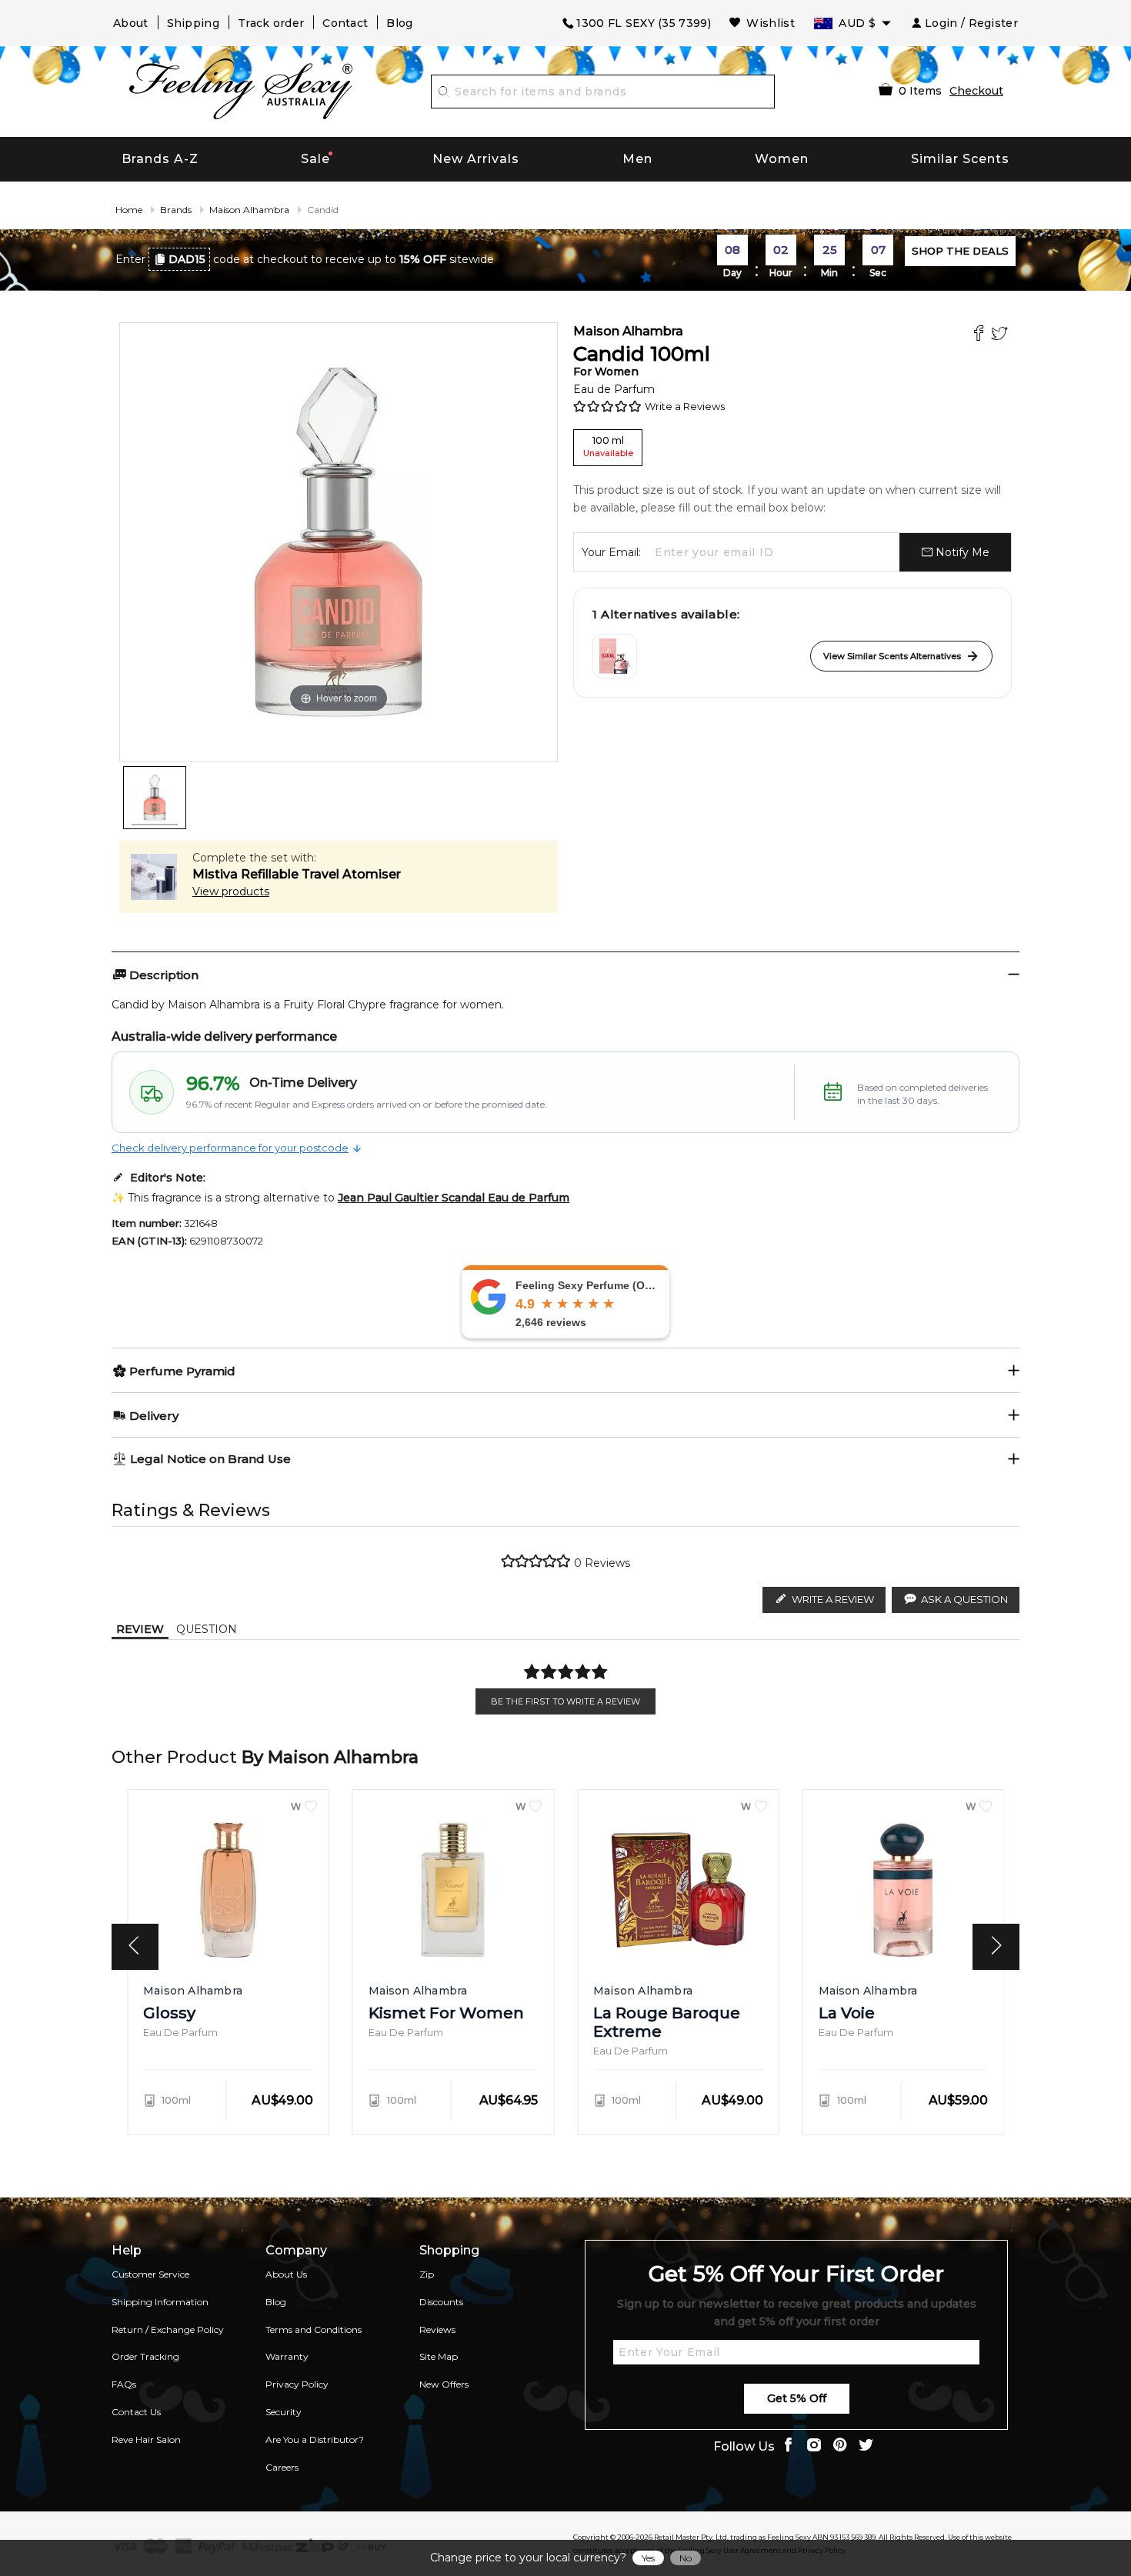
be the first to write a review (565, 1701)
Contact (345, 23)
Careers (282, 2467)
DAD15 (187, 259)
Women (782, 159)
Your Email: (611, 552)
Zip (427, 2274)
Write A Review (833, 1599)
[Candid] (155, 798)
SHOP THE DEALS (960, 251)
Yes (648, 2558)
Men (637, 159)
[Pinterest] (840, 2446)
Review (140, 1629)
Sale (315, 159)
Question (207, 1629)
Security (284, 2412)
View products (231, 891)
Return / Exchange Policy (168, 2329)
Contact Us (136, 2412)
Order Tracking (145, 2356)
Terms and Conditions (314, 2329)
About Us (286, 2274)
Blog (399, 23)
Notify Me (961, 552)
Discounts (441, 2302)
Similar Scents (960, 159)
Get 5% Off (797, 2398)
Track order (271, 23)
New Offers (444, 2384)
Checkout (976, 91)
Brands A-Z (160, 159)
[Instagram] (814, 2446)
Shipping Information (160, 2302)
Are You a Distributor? (315, 2439)
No (686, 2558)
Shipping (193, 23)
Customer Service (150, 2274)
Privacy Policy (297, 2384)
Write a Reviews (685, 406)
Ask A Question (964, 1599)
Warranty (287, 2356)
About (131, 23)
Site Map (439, 2356)
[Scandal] (615, 656)
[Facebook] (981, 335)
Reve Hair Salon (146, 2439)
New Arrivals (476, 159)
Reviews (437, 2329)
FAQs (124, 2384)
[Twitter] (1001, 335)
